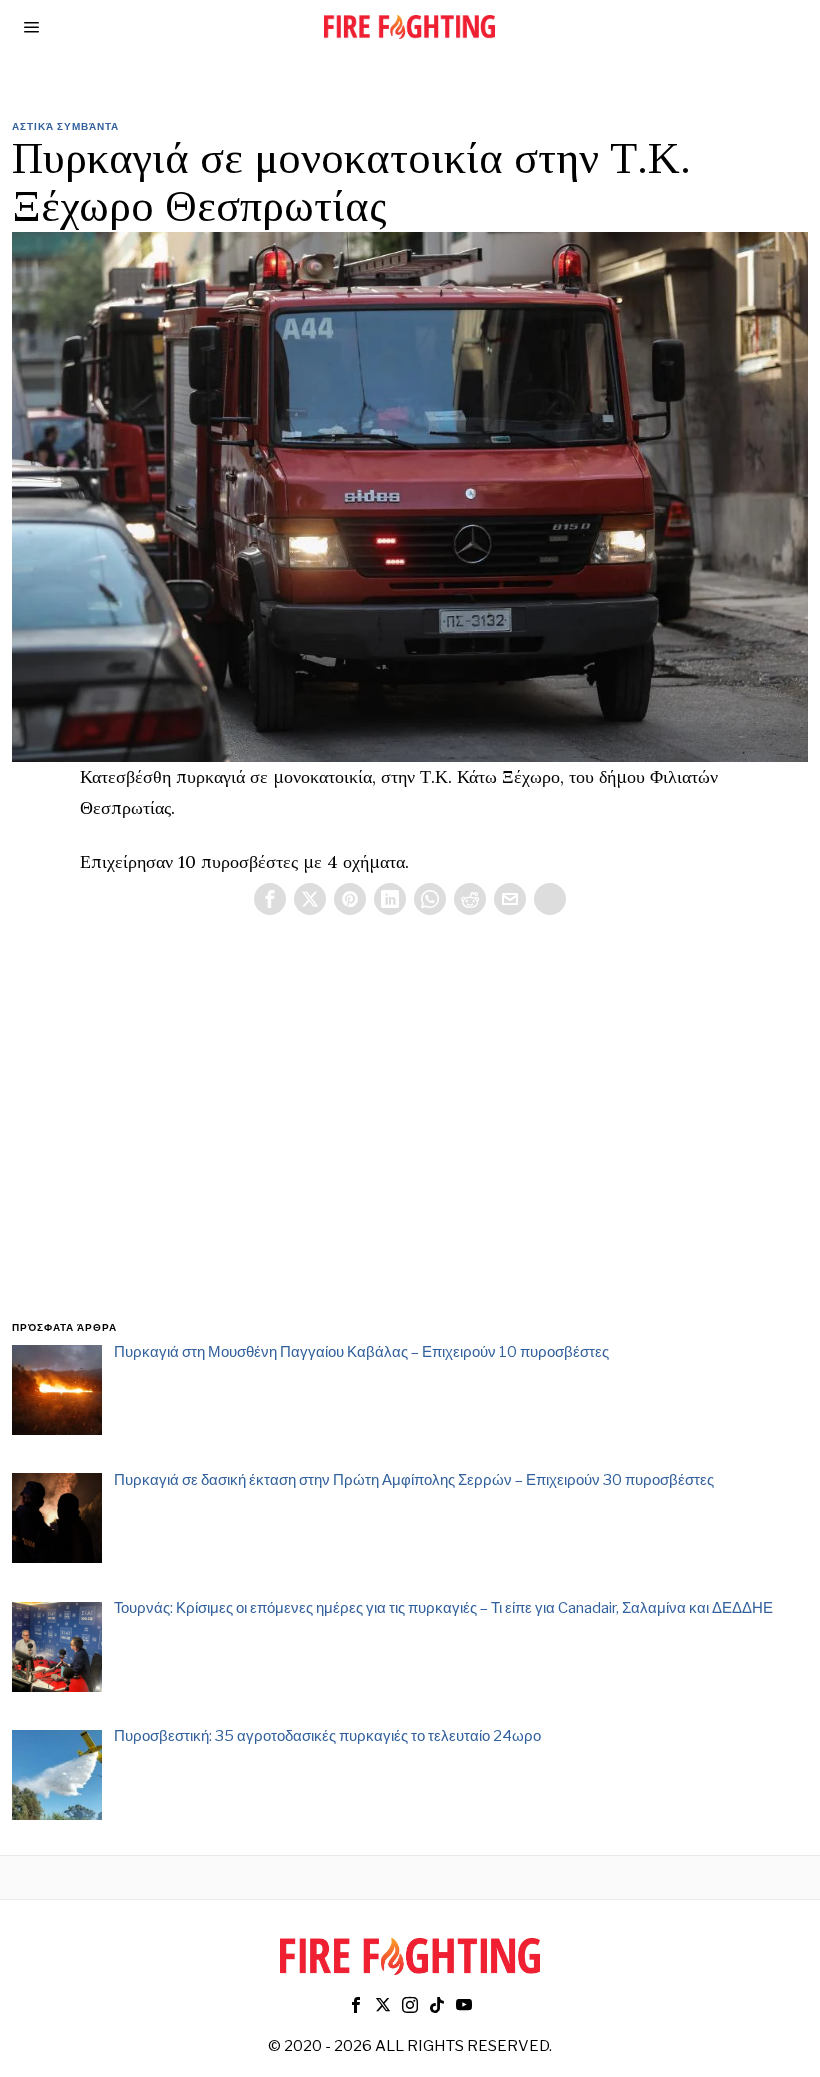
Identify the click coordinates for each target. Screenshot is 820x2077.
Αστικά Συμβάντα (65, 126)
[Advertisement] (409, 1142)
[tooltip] (270, 899)
